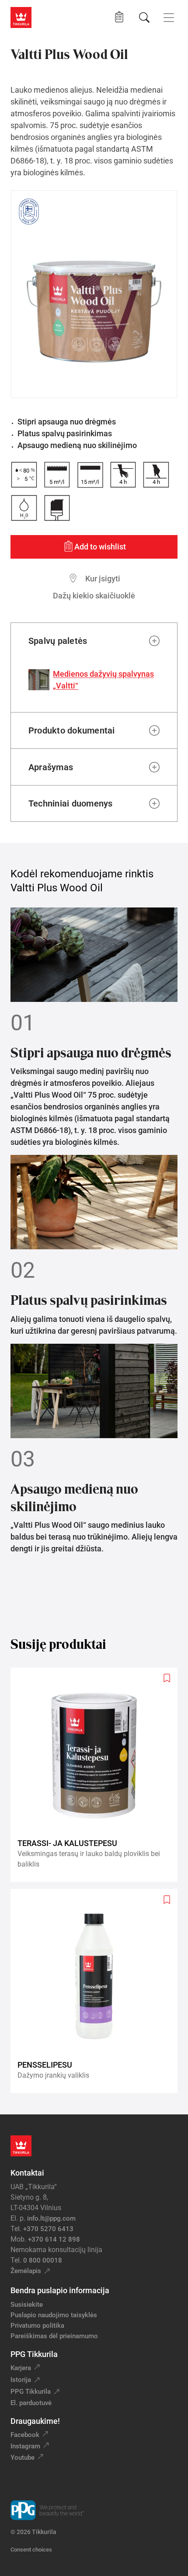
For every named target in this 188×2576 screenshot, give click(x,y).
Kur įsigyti (103, 579)
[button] (119, 17)
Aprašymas (51, 767)
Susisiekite (27, 2305)
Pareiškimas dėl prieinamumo (55, 2336)
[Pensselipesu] (97, 1991)
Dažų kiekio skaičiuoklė (94, 596)
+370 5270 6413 (48, 2229)
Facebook (25, 2435)
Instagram (25, 2446)
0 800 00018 (43, 2260)
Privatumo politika (37, 2326)
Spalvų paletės (58, 641)
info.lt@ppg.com (51, 2218)
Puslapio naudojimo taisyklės (54, 2315)
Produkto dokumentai (72, 730)
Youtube (23, 2458)
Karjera (21, 2368)
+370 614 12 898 (54, 2239)
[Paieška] (144, 17)
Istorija (21, 2380)
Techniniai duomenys (71, 803)
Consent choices (31, 2550)
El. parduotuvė (31, 2403)
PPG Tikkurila (31, 2392)
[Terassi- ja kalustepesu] (97, 1775)
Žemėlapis (26, 2271)
